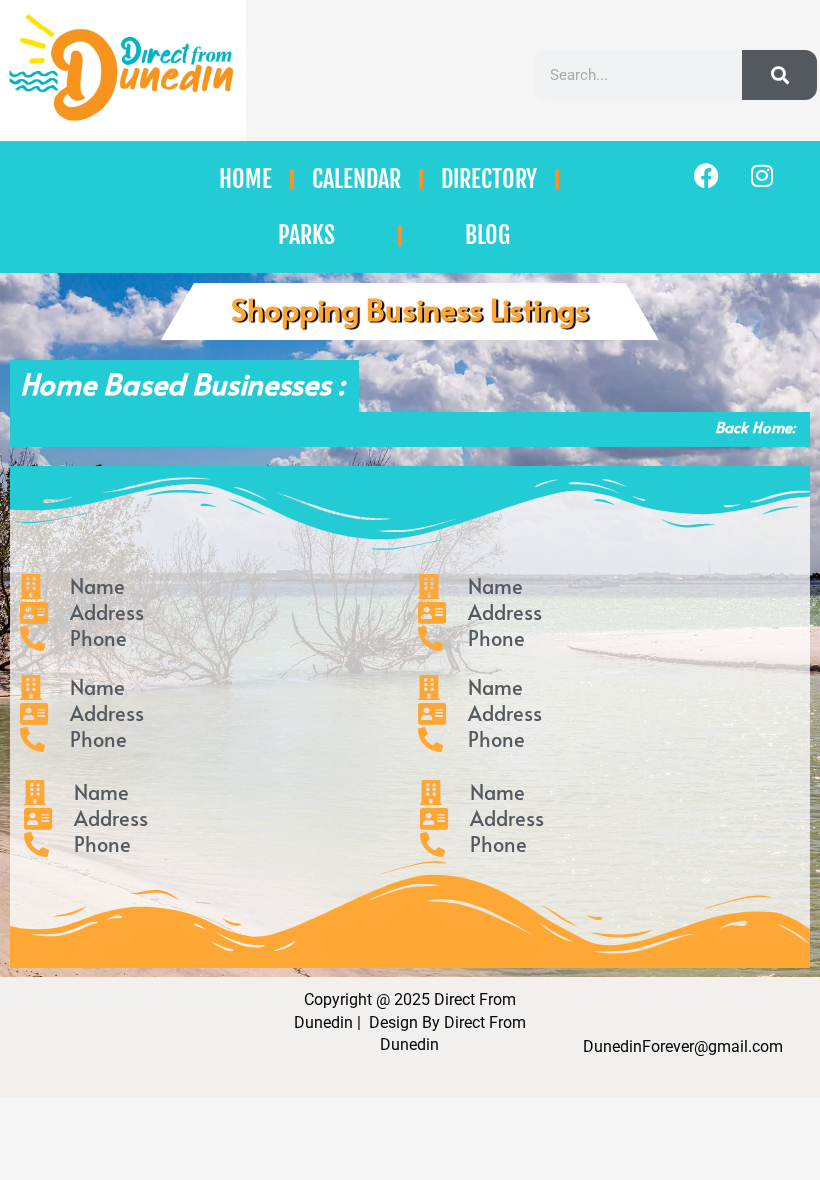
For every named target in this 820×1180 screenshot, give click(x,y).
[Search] (779, 75)
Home (245, 179)
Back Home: (755, 426)
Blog (487, 235)
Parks (306, 235)
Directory (489, 179)
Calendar (356, 179)
